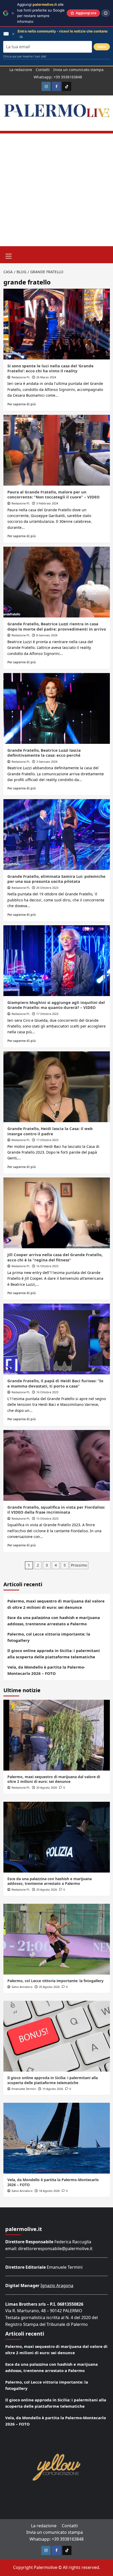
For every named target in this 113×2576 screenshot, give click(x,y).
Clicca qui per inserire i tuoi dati (25, 56)
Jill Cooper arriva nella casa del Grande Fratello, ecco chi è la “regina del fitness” (55, 1257)
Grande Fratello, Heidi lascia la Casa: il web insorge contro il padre (50, 1131)
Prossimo (79, 1565)
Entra (102, 47)
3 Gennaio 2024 (47, 762)
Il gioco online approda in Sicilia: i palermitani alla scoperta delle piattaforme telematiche (54, 1654)
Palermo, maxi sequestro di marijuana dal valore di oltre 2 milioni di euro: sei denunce (56, 1604)
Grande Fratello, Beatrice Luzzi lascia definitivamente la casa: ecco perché (44, 753)
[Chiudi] (13, 13)
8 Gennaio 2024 (47, 635)
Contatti (43, 70)
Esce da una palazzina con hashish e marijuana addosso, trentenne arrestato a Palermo (54, 1621)
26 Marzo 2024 (46, 377)
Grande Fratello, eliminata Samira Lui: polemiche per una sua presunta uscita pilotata (56, 879)
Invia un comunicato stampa (78, 70)
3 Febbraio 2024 (47, 503)
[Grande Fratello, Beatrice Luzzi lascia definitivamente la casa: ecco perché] (57, 708)
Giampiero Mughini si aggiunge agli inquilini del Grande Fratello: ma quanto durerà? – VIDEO (56, 1005)
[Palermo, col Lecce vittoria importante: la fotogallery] (57, 1939)
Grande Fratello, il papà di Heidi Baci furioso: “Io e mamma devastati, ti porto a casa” (55, 1383)
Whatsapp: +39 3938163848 (58, 77)
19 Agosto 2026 (53, 2089)
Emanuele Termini (24, 2089)
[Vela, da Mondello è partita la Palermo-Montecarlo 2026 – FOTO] (57, 2138)
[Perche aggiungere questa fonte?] (106, 13)
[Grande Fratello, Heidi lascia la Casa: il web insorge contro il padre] (57, 1087)
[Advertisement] (56, 190)
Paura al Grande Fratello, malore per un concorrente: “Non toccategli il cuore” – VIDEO (53, 494)
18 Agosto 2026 (49, 2191)
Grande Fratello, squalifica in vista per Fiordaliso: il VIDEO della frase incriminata (56, 1510)
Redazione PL (21, 377)
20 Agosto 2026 (47, 1787)
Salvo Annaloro (22, 1987)
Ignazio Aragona (57, 2285)
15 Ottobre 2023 (47, 1518)
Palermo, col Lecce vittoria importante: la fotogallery (49, 1637)
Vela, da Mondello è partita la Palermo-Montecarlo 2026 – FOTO (46, 1670)
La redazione (21, 70)
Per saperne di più (22, 404)
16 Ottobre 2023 (47, 1266)
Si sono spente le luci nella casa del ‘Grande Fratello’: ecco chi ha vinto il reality (50, 368)
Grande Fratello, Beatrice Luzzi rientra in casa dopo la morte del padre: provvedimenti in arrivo (57, 626)
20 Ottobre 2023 (47, 888)
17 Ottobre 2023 (47, 1014)
